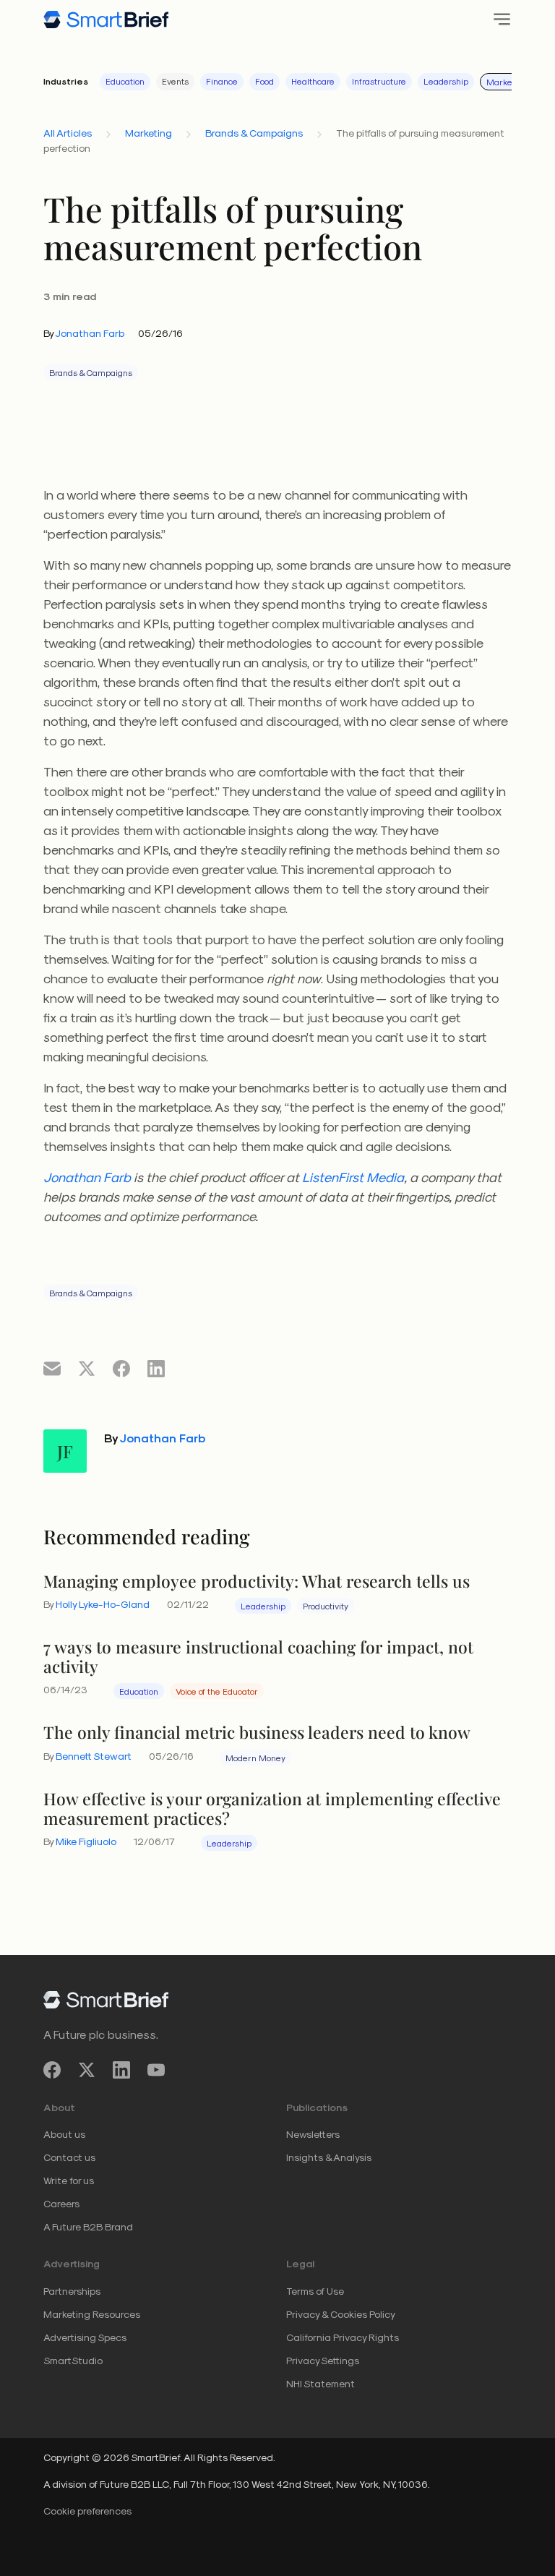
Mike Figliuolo (86, 1841)
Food (264, 81)
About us (64, 2134)
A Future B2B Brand (88, 2226)
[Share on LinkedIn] (156, 1368)
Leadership (446, 81)
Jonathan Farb (90, 333)
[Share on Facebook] (121, 1368)
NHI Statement (320, 2383)
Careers (61, 2203)
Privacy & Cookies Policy (341, 2314)
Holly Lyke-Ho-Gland (103, 1604)
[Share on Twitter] (87, 1368)
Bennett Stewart (94, 1756)
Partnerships (72, 2291)
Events (175, 81)
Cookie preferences (87, 2511)
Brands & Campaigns (254, 133)
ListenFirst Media (353, 1177)
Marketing (507, 82)
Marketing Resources (92, 2314)
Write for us (69, 2180)
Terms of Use (315, 2291)
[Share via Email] (52, 1368)
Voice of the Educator (217, 1691)
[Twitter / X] (87, 2070)
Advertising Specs (85, 2337)
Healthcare (313, 81)
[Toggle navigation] (498, 19)
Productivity (326, 1606)
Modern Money (255, 1758)
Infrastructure (379, 81)
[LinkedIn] (121, 2070)
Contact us (69, 2157)
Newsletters (313, 2134)
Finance (222, 81)
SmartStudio (73, 2360)
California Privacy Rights (343, 2337)
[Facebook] (52, 2070)
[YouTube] (156, 2070)
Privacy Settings (323, 2360)
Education (125, 81)
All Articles (68, 133)
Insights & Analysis (329, 2157)
